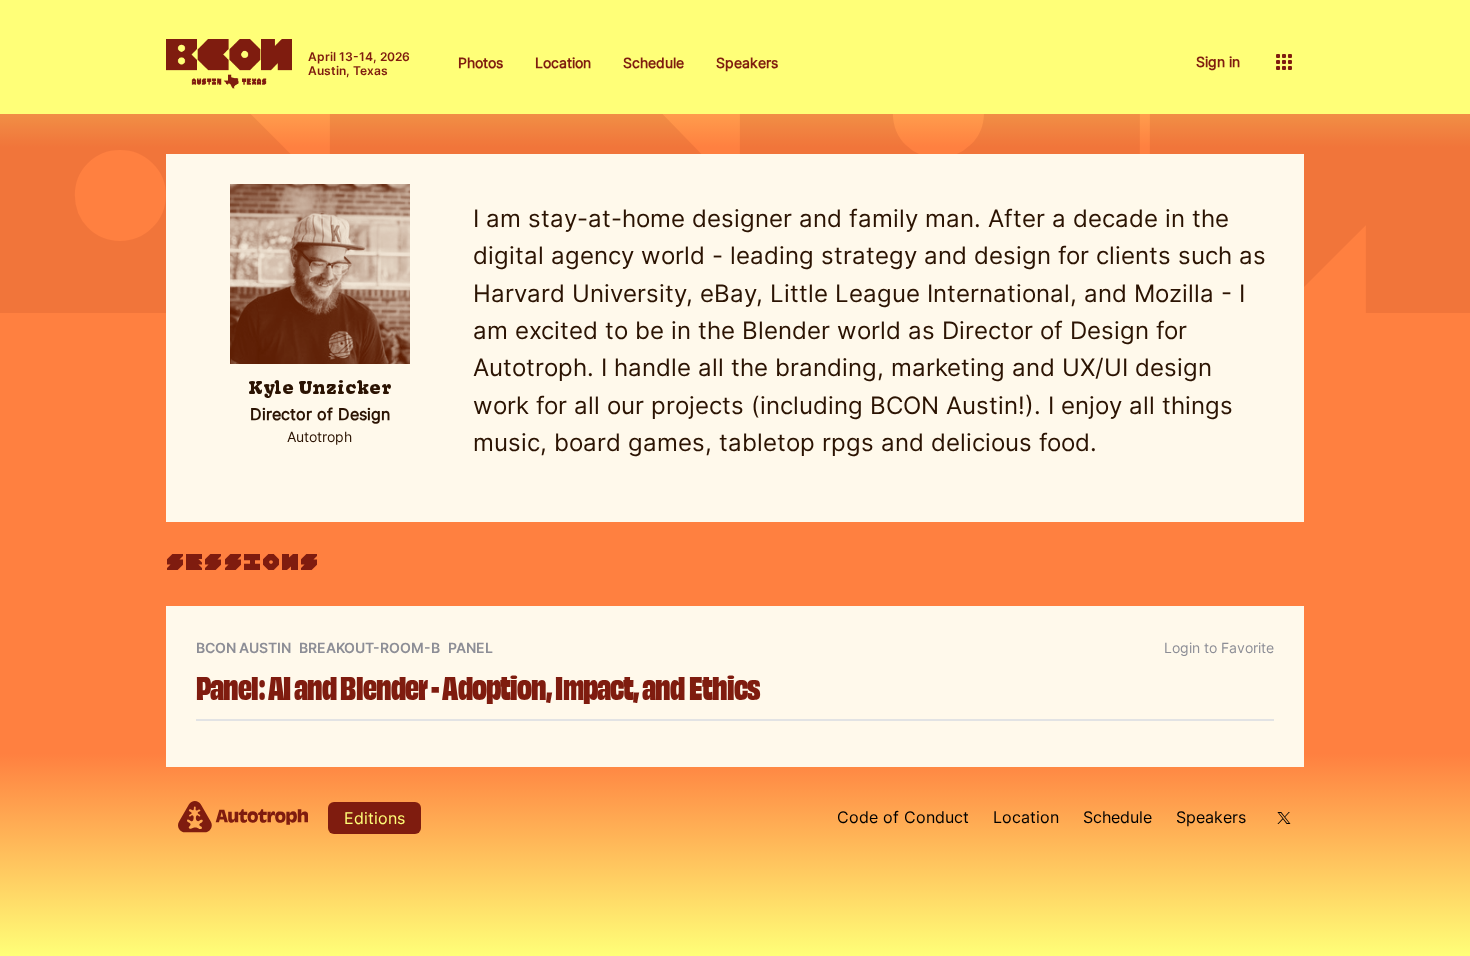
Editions (374, 818)
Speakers (747, 62)
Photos (480, 62)
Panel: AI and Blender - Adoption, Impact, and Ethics (478, 685)
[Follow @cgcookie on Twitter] (1281, 817)
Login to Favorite (1219, 647)
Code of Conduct (903, 817)
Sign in (1218, 61)
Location (563, 62)
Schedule (653, 62)
